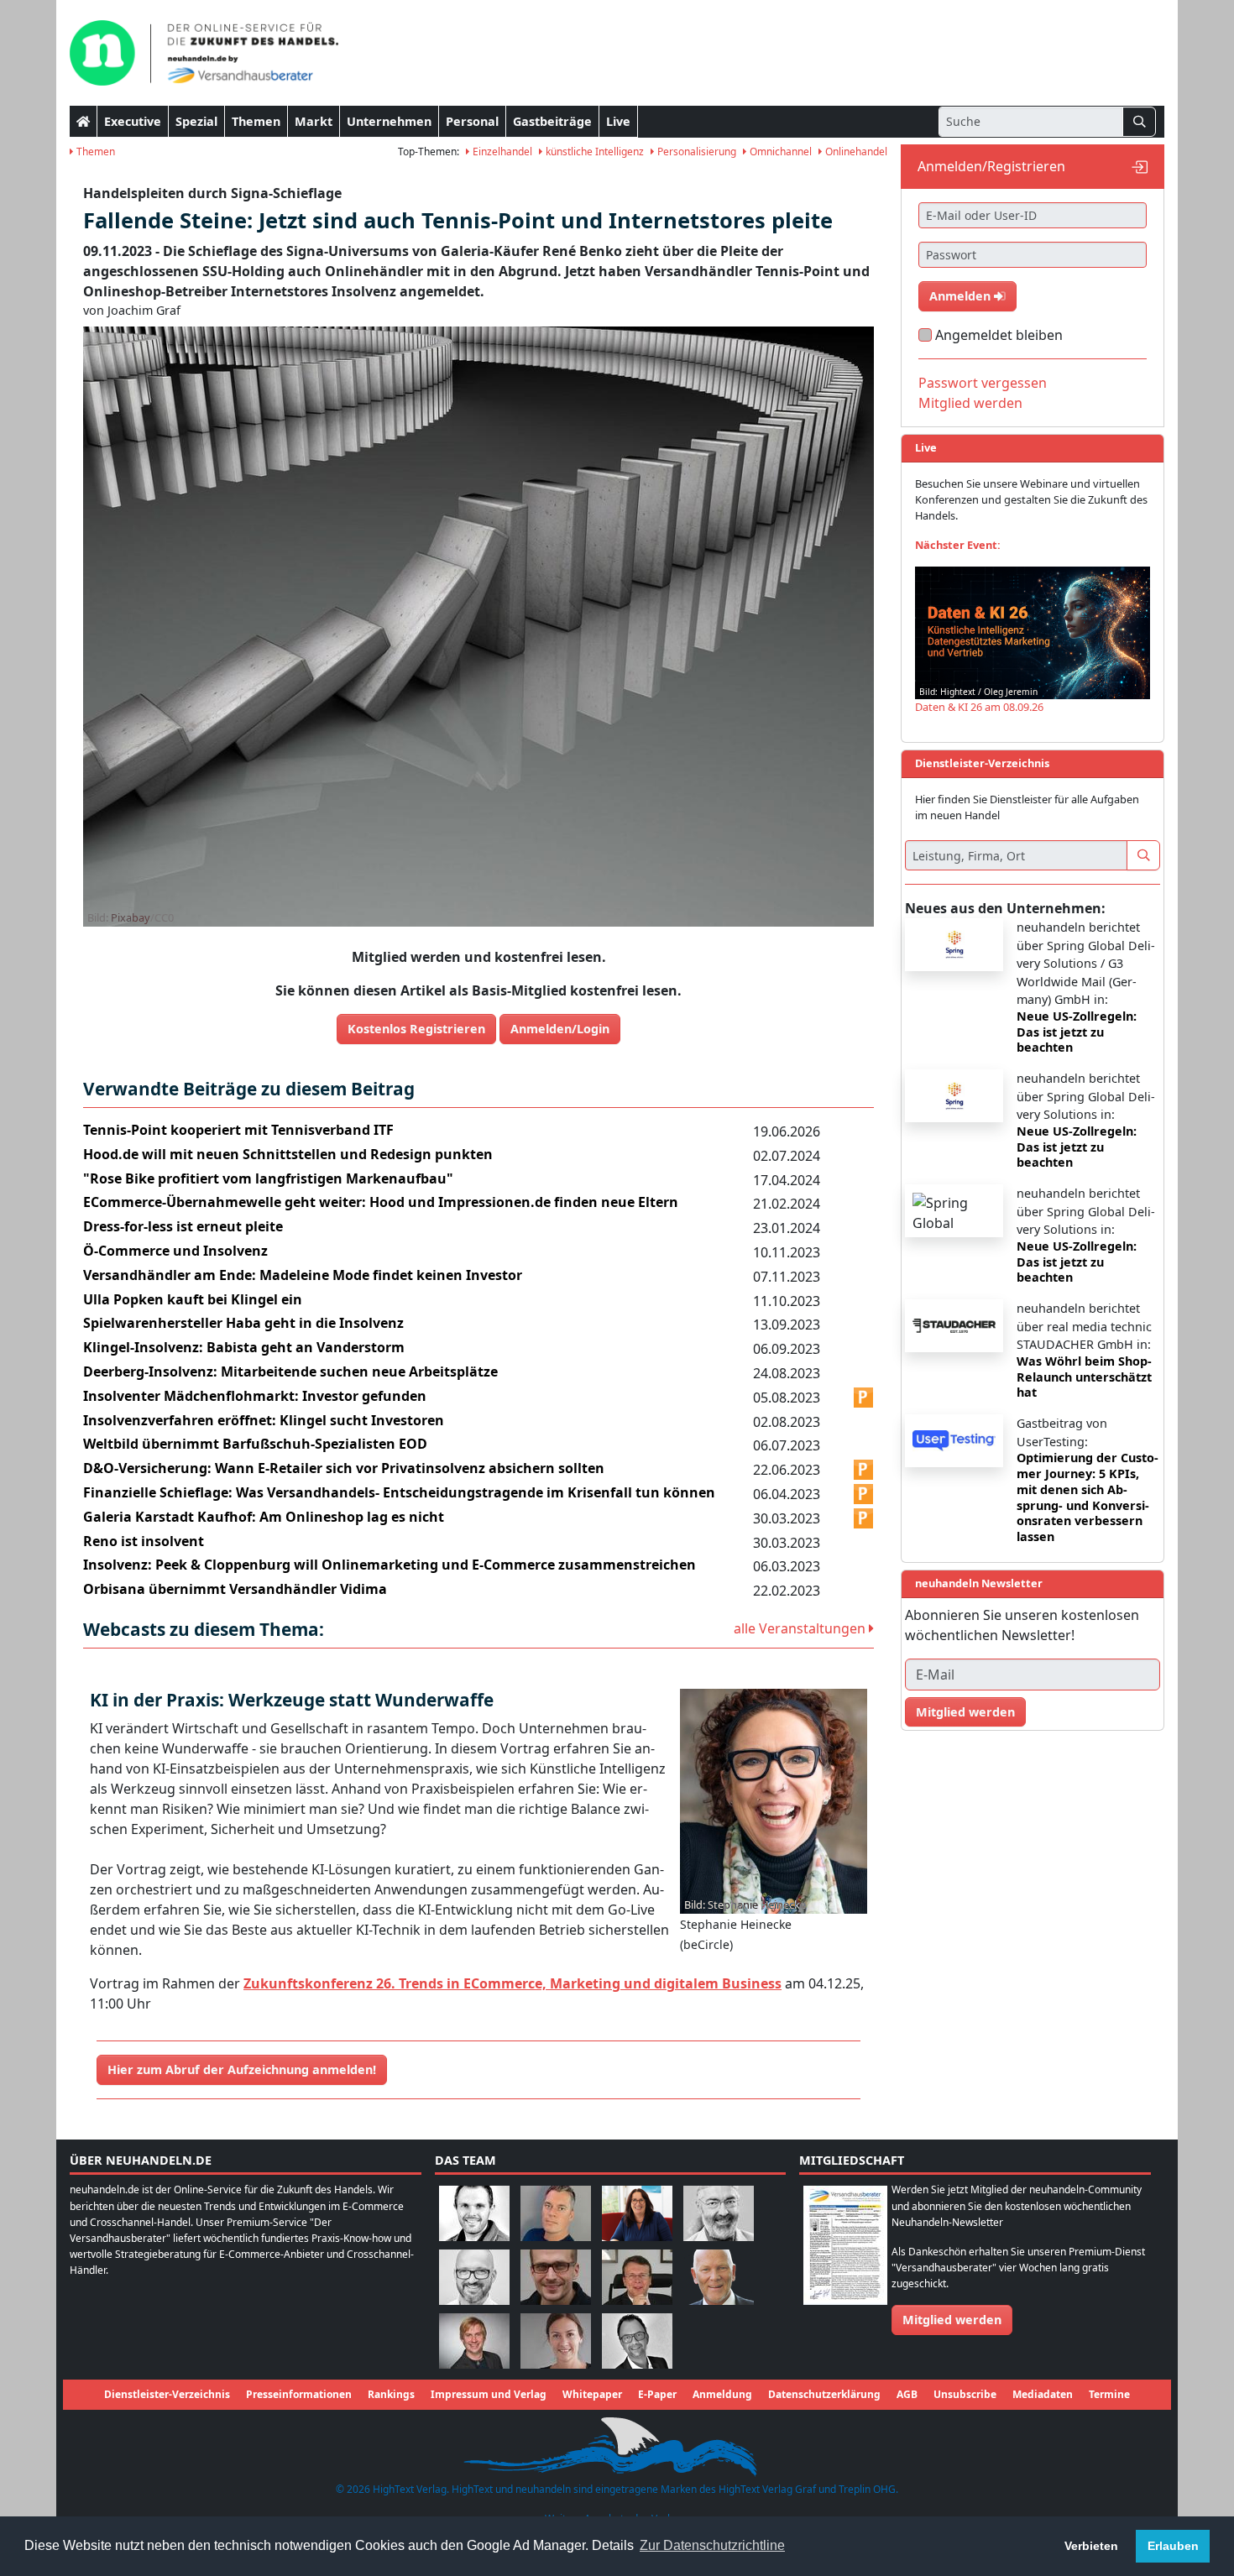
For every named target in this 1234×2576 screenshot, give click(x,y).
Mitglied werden (970, 403)
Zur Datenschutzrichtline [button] (712, 2545)
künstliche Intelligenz (593, 152)
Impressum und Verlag (489, 2394)
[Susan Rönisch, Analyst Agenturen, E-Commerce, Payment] (556, 2341)
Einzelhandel (501, 152)
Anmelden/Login (560, 1029)
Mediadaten (1043, 2394)
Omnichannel (779, 152)
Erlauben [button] (1173, 2546)
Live (618, 121)
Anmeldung (722, 2394)
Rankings (391, 2394)
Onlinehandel (855, 152)
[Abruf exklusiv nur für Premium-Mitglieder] (864, 1398)
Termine (1109, 2394)
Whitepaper (592, 2394)
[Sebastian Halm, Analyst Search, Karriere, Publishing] (556, 2277)
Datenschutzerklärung (824, 2394)
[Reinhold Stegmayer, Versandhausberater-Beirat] (637, 2341)
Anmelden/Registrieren (991, 166)
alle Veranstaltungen (801, 1628)
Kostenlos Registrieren (416, 1029)
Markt (314, 121)
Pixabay (131, 917)
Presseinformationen (299, 2394)
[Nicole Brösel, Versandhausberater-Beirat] (637, 2213)
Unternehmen (389, 121)
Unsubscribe (965, 2394)
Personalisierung (695, 152)
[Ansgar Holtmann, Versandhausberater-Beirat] (637, 2277)
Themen (256, 121)
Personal (472, 121)
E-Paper (657, 2394)
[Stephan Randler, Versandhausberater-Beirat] (474, 2341)
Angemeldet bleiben (999, 335)
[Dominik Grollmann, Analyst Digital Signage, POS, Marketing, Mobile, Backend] (474, 2277)
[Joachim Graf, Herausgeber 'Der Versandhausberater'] (719, 2213)
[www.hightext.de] (617, 2444)
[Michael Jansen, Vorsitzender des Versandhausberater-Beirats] (719, 2277)
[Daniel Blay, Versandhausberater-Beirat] (556, 2213)
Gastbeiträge (552, 121)
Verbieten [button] (1091, 2546)
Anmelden (962, 296)
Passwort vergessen (983, 383)
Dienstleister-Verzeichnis (167, 2394)
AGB (907, 2394)
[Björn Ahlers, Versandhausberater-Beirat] (474, 2213)
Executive (133, 121)
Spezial (196, 121)
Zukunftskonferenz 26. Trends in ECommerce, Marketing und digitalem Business (512, 1983)
